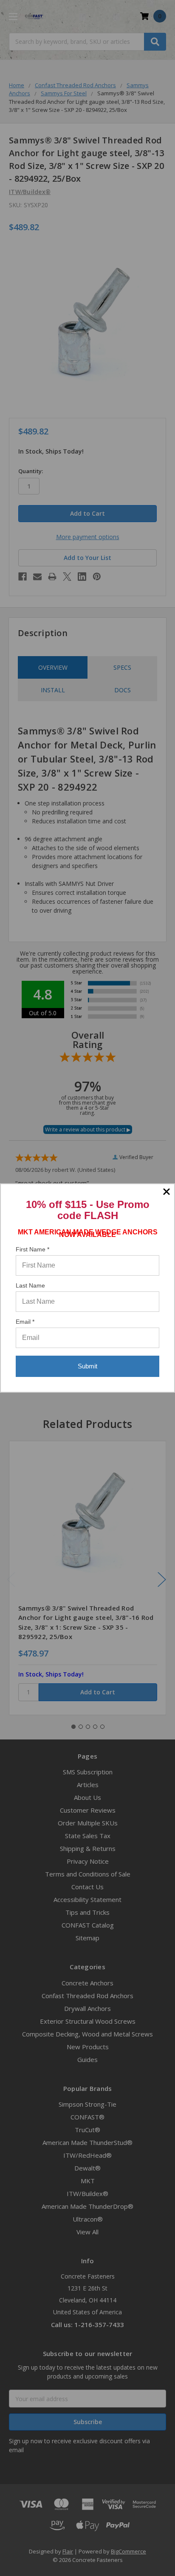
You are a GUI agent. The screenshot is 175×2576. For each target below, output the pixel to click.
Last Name (30, 1285)
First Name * (32, 1249)
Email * (25, 1322)
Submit (87, 1366)
